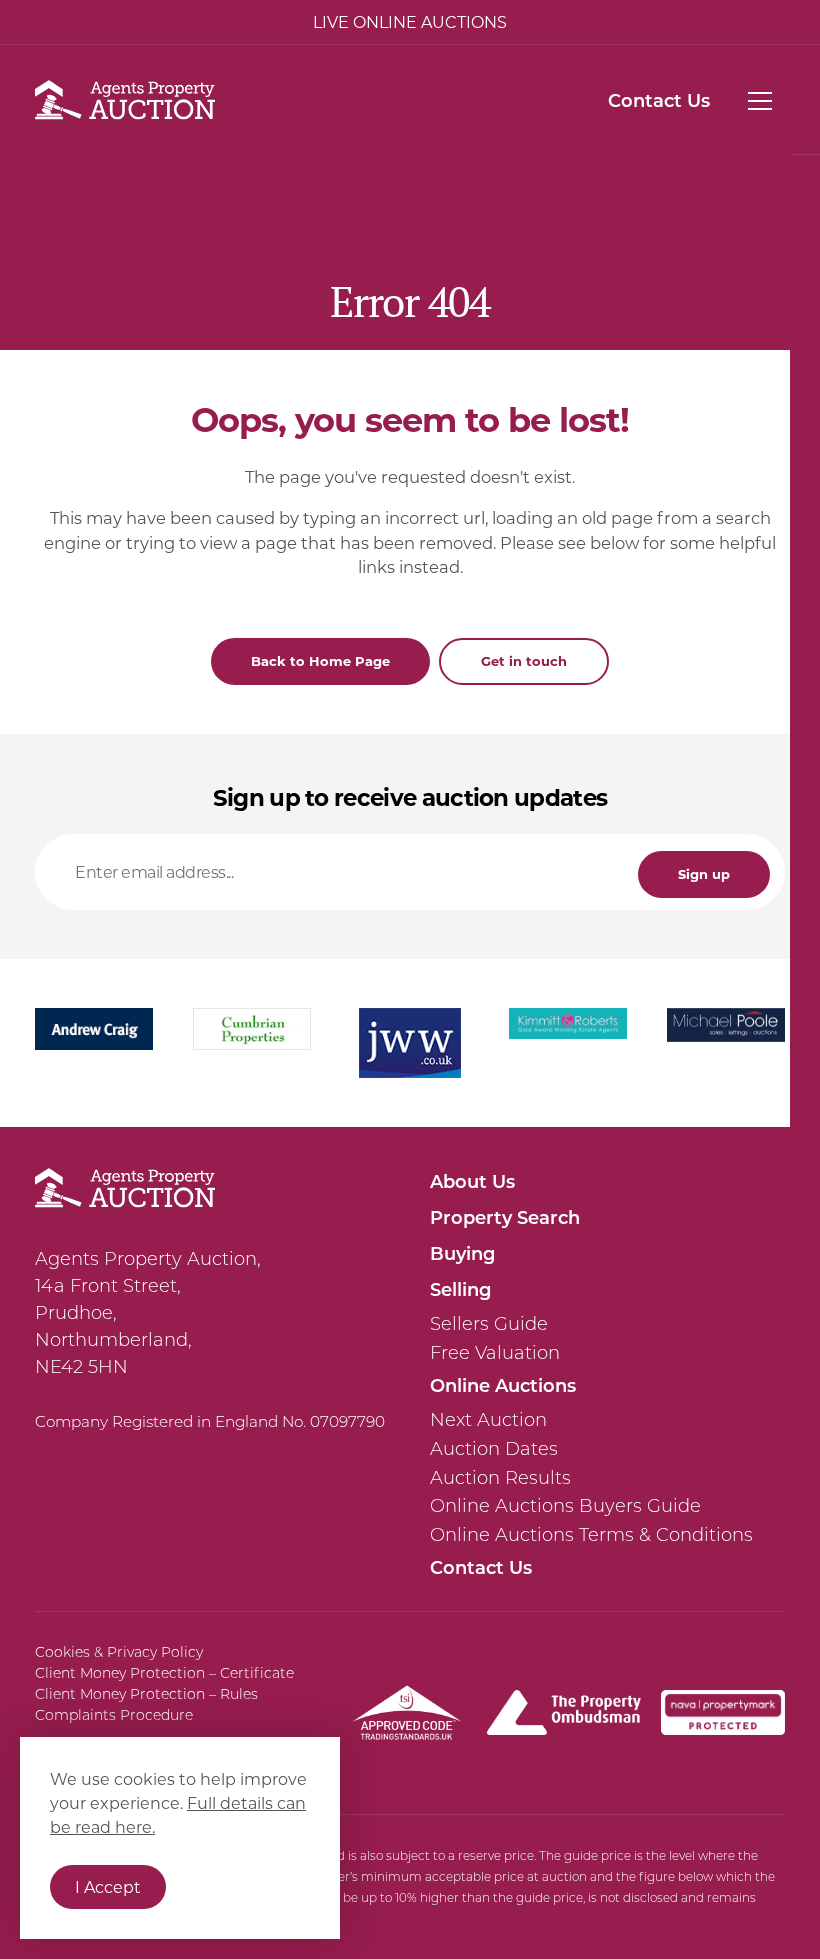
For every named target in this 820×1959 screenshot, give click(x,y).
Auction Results (500, 1478)
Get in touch (524, 660)
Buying (462, 1253)
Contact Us (659, 100)
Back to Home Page (320, 660)
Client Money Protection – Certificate (164, 1673)
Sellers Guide (489, 1324)
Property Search (505, 1217)
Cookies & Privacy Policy (119, 1652)
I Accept (108, 1886)
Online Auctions (503, 1385)
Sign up (704, 873)
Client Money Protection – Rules (146, 1694)
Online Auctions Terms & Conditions (591, 1535)
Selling (460, 1289)
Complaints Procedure (114, 1715)
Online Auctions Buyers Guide (565, 1506)
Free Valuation (495, 1353)
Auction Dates (494, 1449)
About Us (472, 1181)
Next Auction (488, 1420)
